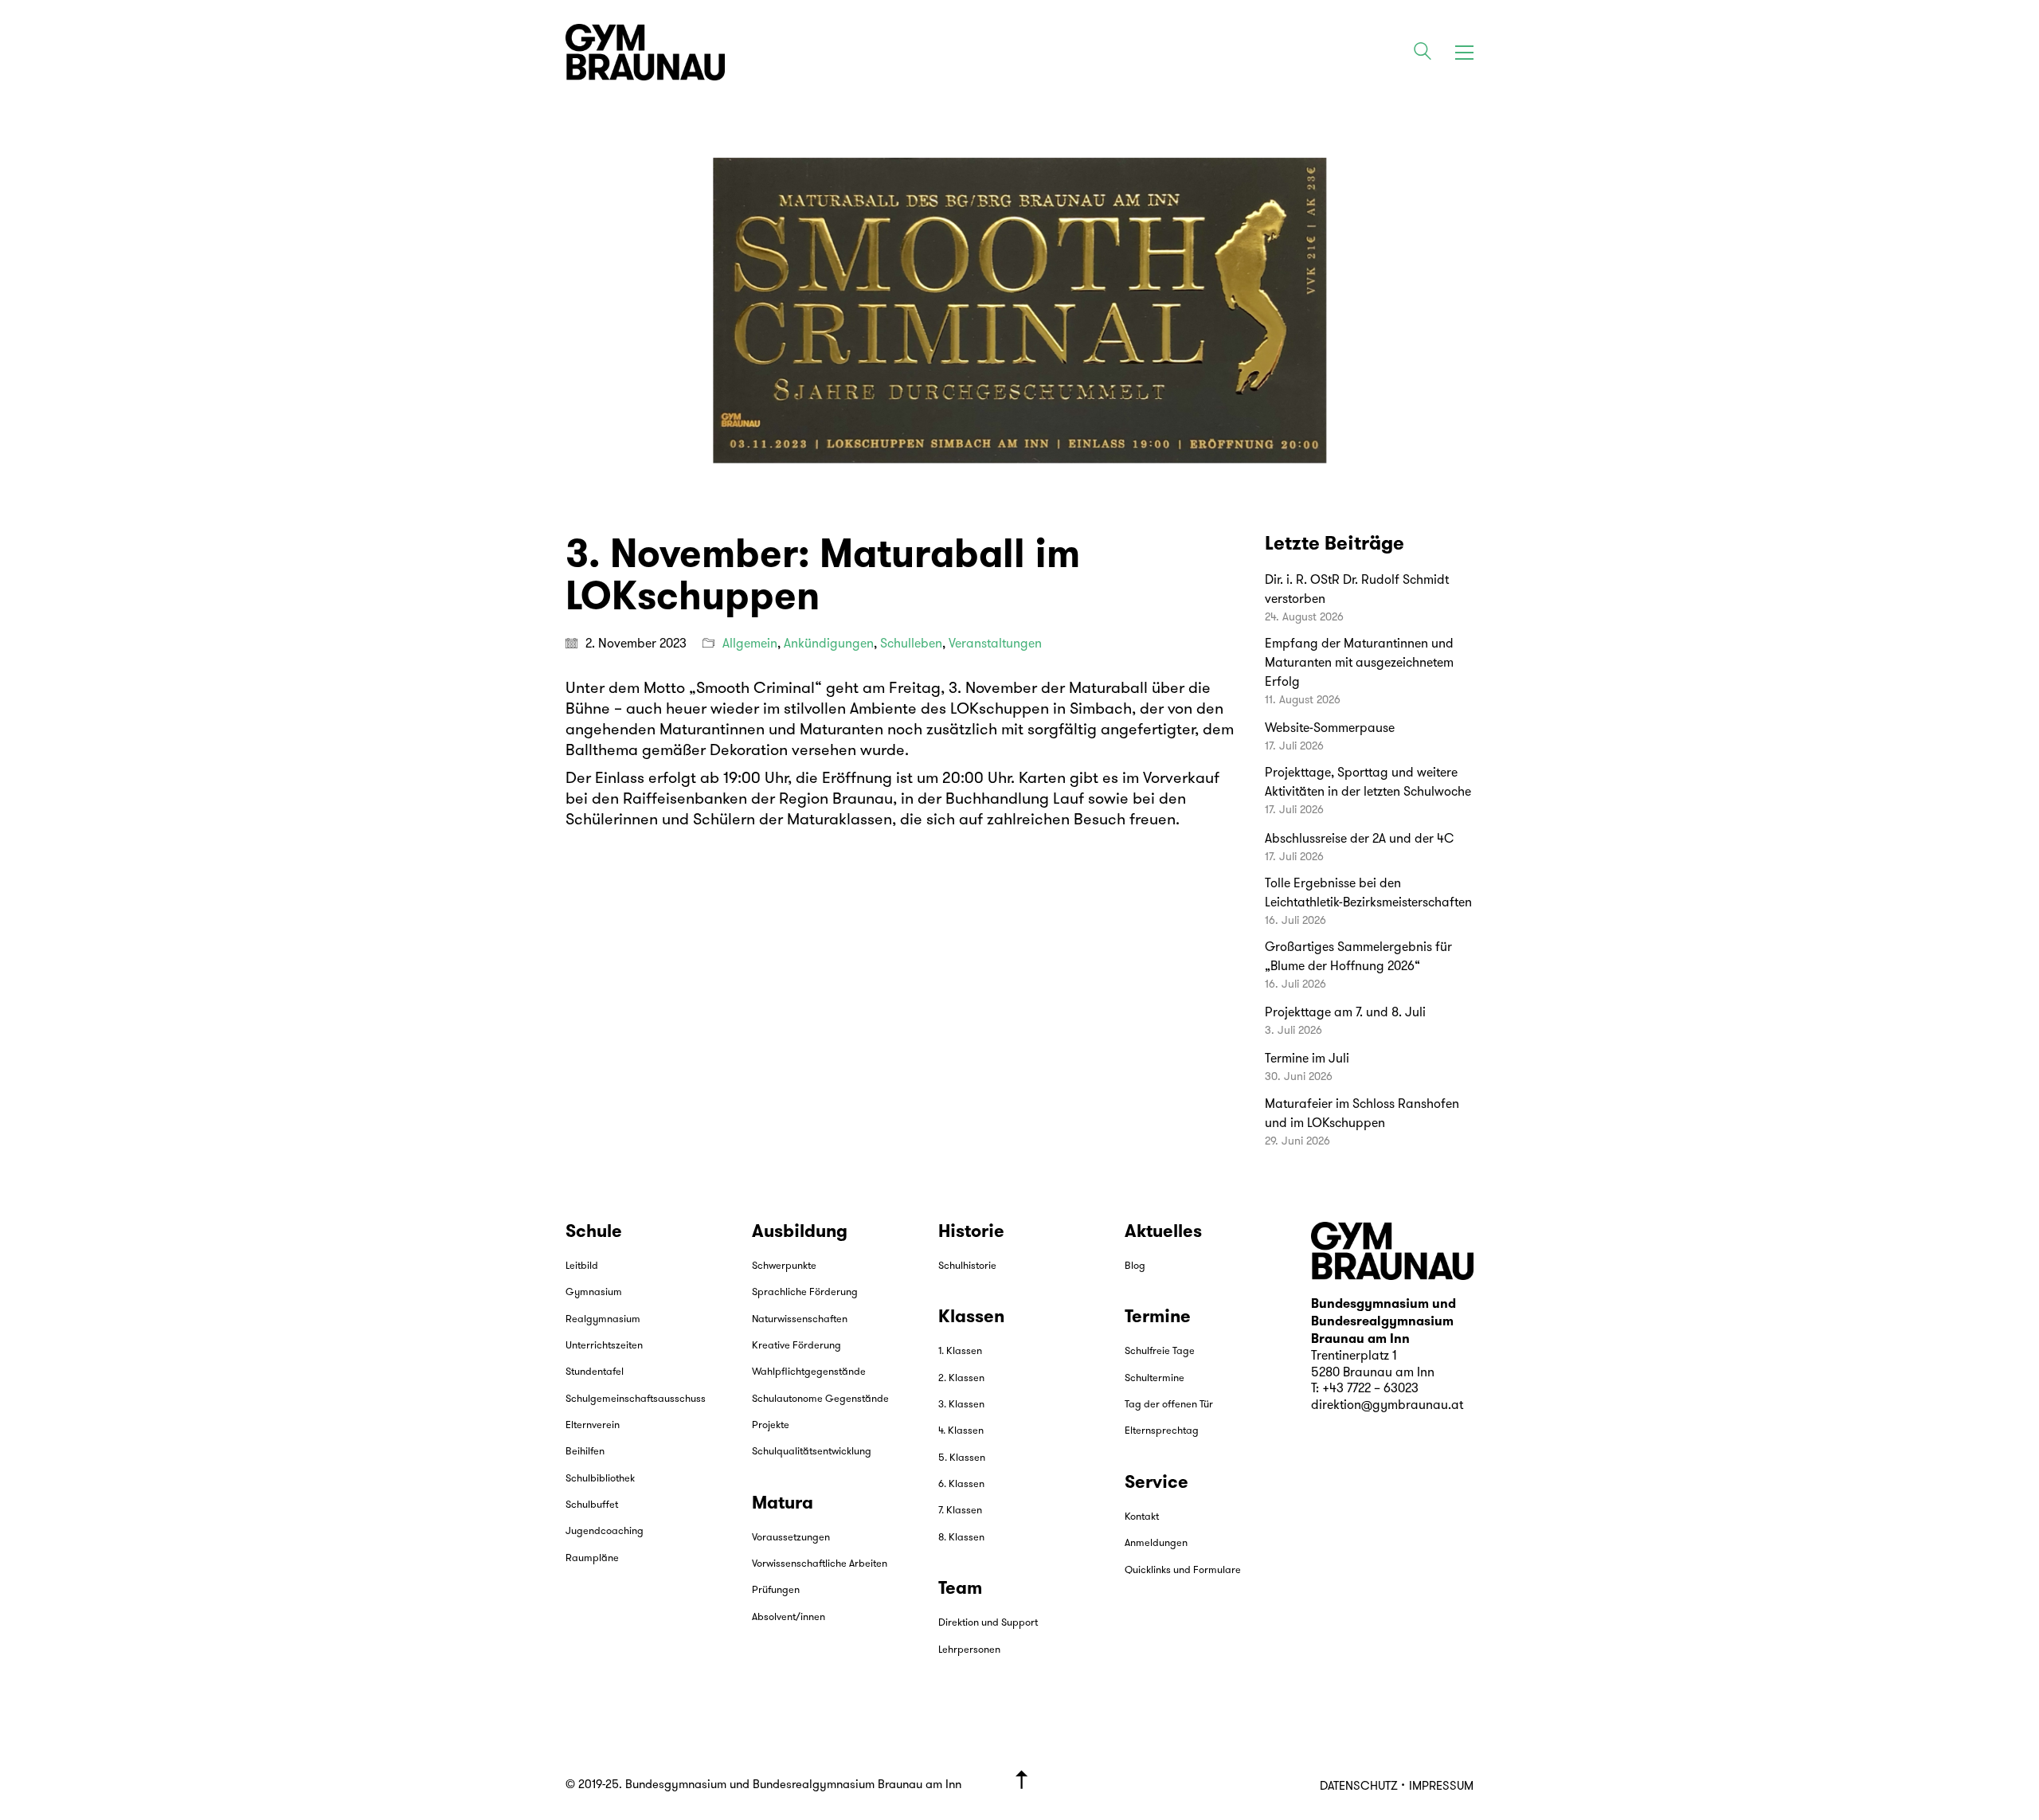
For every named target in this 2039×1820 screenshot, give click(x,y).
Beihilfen (585, 1452)
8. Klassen (961, 1538)
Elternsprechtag (1162, 1431)
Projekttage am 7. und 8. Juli (1345, 1013)
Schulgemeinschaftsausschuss (636, 1399)
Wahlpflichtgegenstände (809, 1372)
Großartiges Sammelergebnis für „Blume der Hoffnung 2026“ (1358, 957)
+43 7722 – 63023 (1370, 1389)
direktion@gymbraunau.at (1387, 1406)
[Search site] (1423, 54)
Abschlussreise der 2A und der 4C (1359, 840)
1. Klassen (960, 1351)
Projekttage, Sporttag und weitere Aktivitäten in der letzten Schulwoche (1368, 783)
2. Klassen (961, 1378)
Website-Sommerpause (1330, 729)
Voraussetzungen (791, 1538)
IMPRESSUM (1441, 1787)
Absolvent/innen (789, 1617)
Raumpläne (592, 1558)
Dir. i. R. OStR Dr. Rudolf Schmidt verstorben (1357, 590)
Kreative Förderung (796, 1346)
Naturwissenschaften (800, 1319)
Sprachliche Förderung (805, 1292)
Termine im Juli (1307, 1059)
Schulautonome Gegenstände (820, 1399)
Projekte (771, 1425)
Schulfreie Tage (1160, 1351)
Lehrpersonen (969, 1650)
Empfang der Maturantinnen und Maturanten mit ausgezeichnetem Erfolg (1359, 663)
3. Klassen (961, 1405)
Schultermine (1155, 1378)
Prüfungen (776, 1590)
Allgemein (750, 644)
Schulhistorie (967, 1266)
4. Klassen (961, 1431)
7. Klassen (960, 1511)
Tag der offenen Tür (1169, 1405)
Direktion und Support (988, 1623)
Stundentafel (595, 1372)
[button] (1464, 53)
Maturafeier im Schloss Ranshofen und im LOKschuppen (1362, 1114)
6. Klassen (961, 1484)
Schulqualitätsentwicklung (812, 1452)
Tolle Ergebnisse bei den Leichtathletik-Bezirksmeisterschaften (1368, 894)
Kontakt (1142, 1517)
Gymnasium (594, 1292)
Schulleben (911, 644)
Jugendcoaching (605, 1531)
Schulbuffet (592, 1505)
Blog (1135, 1266)
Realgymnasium (603, 1319)
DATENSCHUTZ (1358, 1787)
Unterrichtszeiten (604, 1346)
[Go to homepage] (645, 52)
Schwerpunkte (784, 1266)
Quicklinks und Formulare (1183, 1570)
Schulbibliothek (600, 1479)
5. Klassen (962, 1458)
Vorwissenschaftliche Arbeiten (820, 1564)
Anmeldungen (1156, 1543)
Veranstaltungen (995, 644)
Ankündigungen (829, 644)
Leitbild (582, 1266)
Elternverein (593, 1425)
